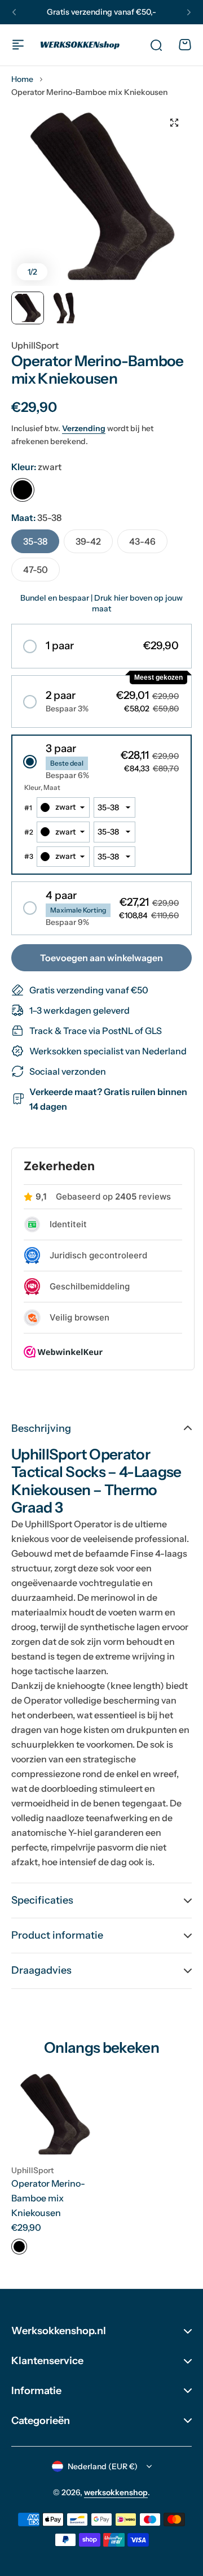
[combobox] (63, 807)
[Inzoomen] (101, 196)
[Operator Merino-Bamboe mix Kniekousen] (55, 2114)
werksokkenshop (116, 2492)
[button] (14, 12)
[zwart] (23, 490)
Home (22, 79)
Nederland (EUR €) (103, 2466)
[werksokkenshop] (80, 45)
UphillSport (35, 345)
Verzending (84, 428)
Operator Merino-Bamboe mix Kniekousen (48, 2198)
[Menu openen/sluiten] (18, 45)
